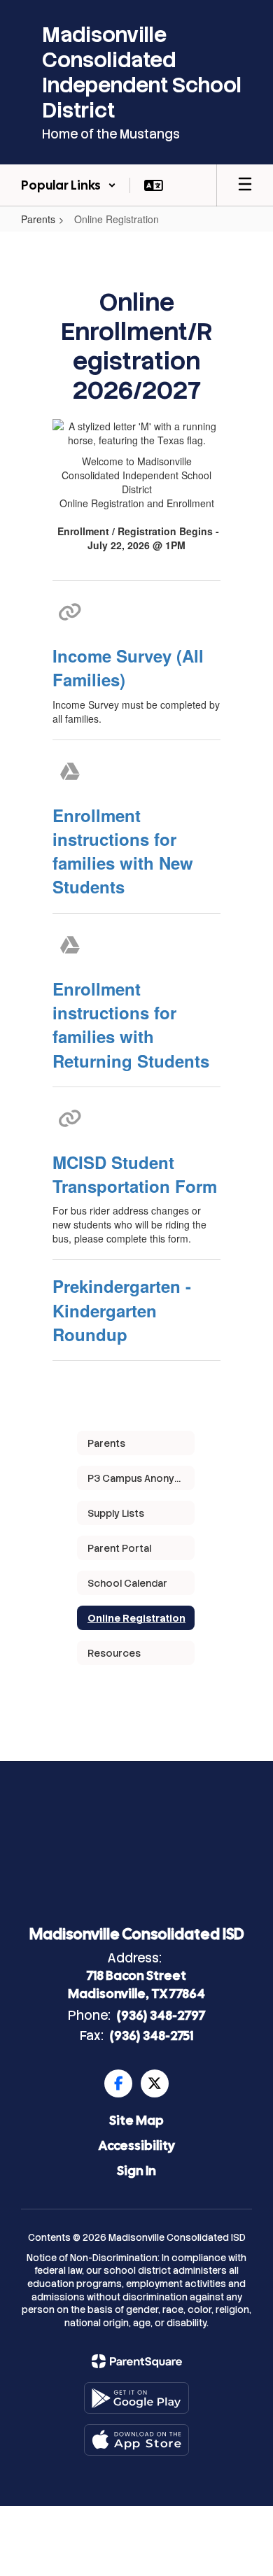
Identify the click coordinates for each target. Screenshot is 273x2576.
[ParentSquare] (137, 2361)
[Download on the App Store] (136, 2440)
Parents (38, 219)
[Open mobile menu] (245, 185)
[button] (69, 185)
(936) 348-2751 (152, 2036)
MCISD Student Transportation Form (135, 1174)
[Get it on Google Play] (136, 2398)
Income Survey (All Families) (128, 667)
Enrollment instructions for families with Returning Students (131, 1025)
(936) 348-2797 (161, 2015)
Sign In (136, 2171)
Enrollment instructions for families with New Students (123, 851)
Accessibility (137, 2145)
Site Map (136, 2120)
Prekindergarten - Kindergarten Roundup (122, 1310)
